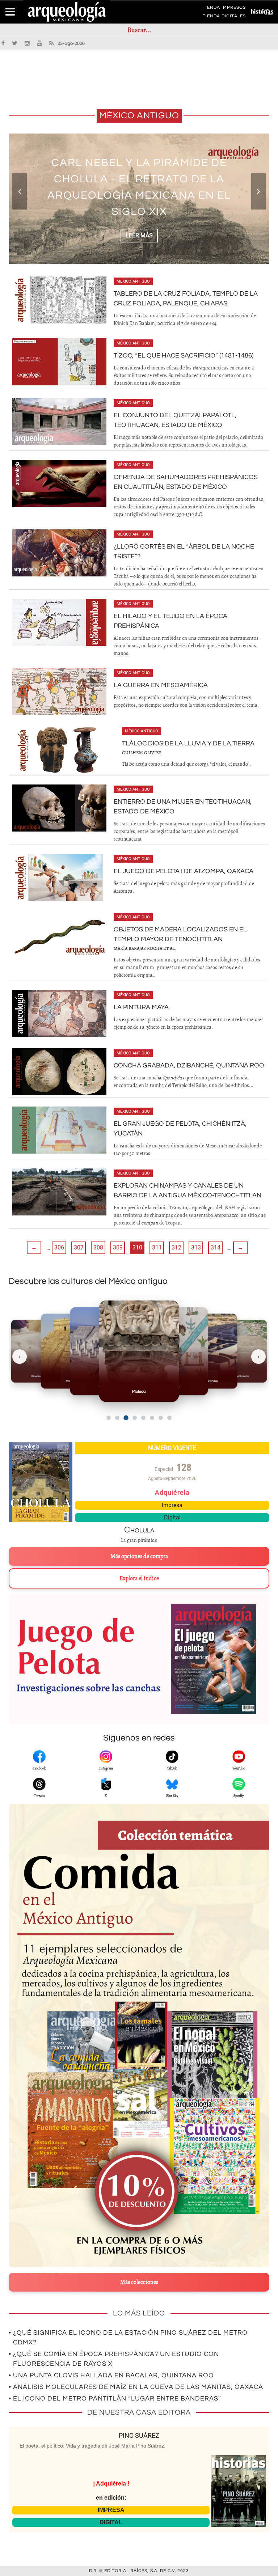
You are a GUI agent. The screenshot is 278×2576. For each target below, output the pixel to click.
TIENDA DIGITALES (224, 17)
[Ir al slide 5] (143, 1418)
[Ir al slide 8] (169, 1418)
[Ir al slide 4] (135, 1418)
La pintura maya (141, 1007)
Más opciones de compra (139, 1556)
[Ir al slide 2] (117, 1418)
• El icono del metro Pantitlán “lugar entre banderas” (115, 2399)
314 (216, 1247)
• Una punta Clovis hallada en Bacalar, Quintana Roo (111, 2375)
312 (176, 1247)
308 (98, 1247)
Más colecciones (139, 2282)
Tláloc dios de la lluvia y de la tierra (188, 743)
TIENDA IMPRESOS (224, 9)
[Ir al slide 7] (161, 1418)
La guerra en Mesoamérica (161, 685)
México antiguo (133, 281)
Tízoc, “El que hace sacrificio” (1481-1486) (184, 356)
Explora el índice (139, 1578)
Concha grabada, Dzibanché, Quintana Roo (189, 1065)
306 (59, 1247)
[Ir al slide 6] (152, 1418)
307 (79, 1247)
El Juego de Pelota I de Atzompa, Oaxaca (184, 871)
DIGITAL (111, 2522)
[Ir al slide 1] (109, 1418)
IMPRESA (111, 2510)
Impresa (172, 1505)
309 (118, 1247)
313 (196, 1247)
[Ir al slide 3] (126, 1418)
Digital (172, 1517)
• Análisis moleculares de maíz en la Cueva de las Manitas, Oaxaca (136, 2387)
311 (157, 1247)
